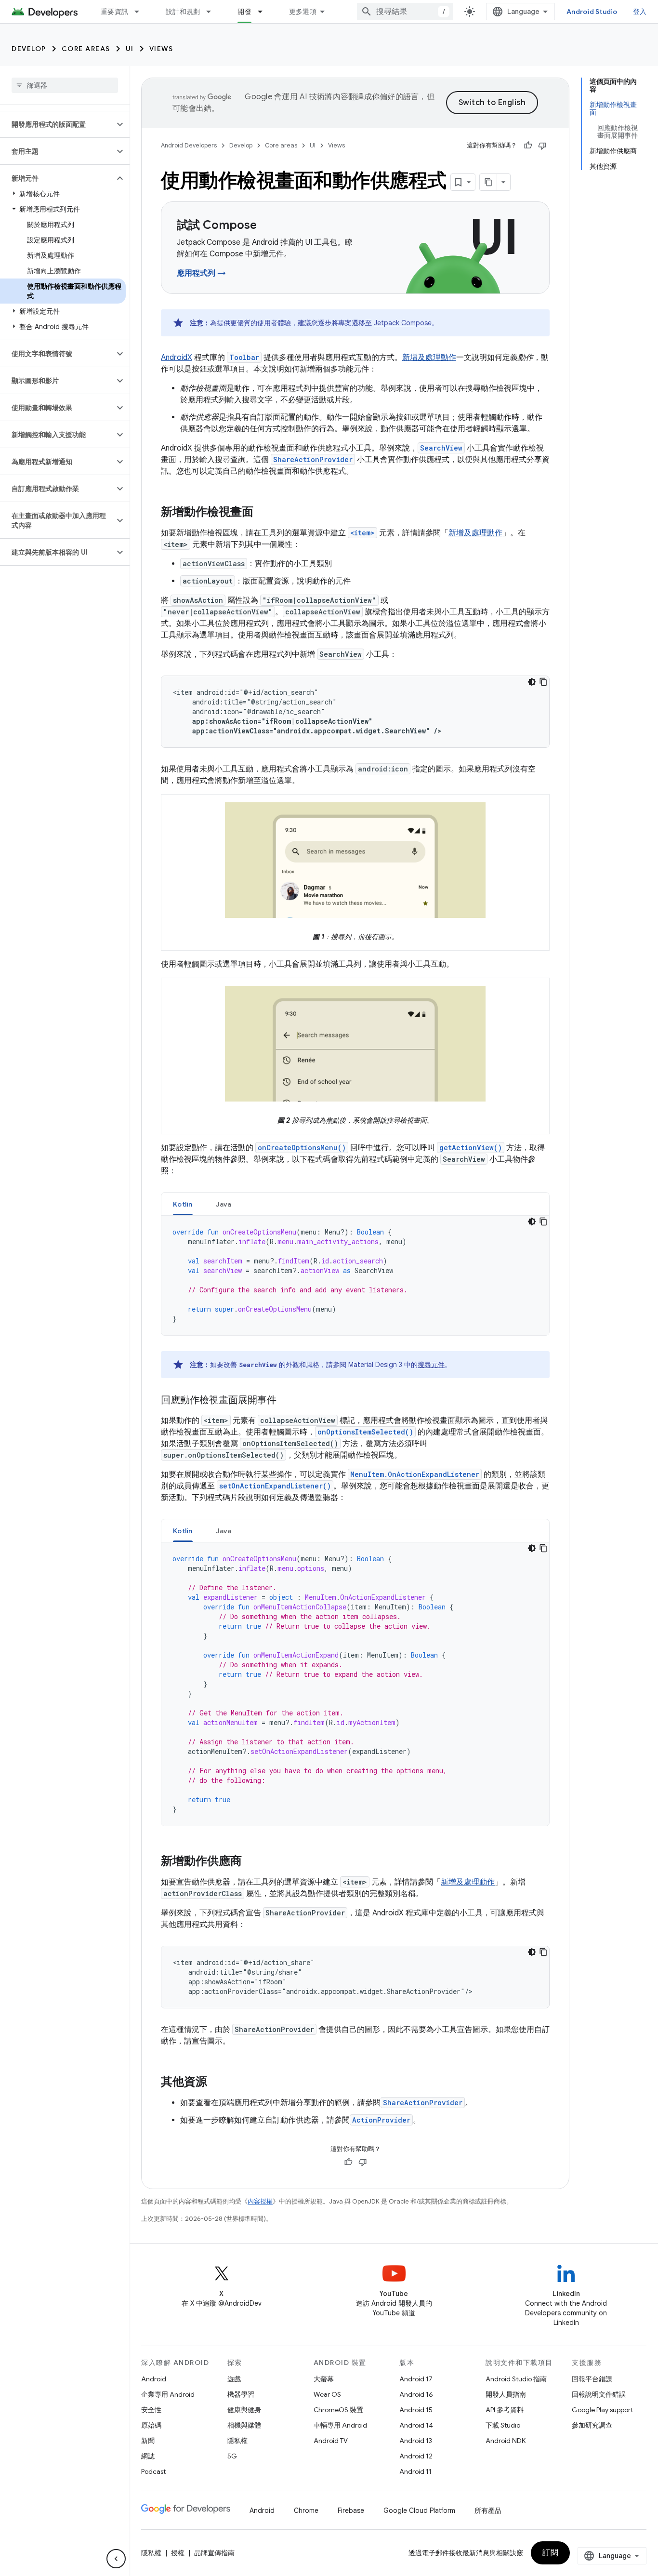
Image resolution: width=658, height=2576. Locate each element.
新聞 (148, 2441)
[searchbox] (65, 85)
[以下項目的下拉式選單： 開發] (264, 12)
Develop (29, 49)
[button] (57, 124)
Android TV (331, 2441)
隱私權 (237, 2441)
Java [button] (224, 1204)
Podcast (153, 2471)
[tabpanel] (355, 1275)
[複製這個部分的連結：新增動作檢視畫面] (263, 513)
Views (161, 49)
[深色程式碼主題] (532, 682)
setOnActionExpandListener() (275, 1486)
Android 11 (415, 2471)
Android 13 (416, 2441)
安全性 (151, 2410)
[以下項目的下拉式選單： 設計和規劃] (213, 12)
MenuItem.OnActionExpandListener (415, 1474)
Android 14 (416, 2425)
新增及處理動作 (429, 358)
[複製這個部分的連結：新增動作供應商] (251, 1862)
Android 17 (416, 2379)
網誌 (148, 2456)
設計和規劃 (183, 12)
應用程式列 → (201, 273)
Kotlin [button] (183, 1204)
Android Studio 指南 (516, 2379)
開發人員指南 (506, 2394)
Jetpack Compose (403, 323)
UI (130, 49)
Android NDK (506, 2441)
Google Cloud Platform (419, 2510)
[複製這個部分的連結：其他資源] (217, 2083)
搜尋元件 (431, 1365)
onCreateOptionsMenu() (302, 1148)
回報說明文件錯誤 (599, 2394)
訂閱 (550, 2553)
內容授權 (260, 2201)
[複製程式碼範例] (543, 682)
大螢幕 (324, 2379)
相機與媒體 (244, 2425)
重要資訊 (114, 12)
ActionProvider (381, 2120)
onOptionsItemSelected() (365, 1432)
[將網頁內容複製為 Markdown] (488, 182)
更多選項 (303, 12)
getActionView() (471, 1148)
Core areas (86, 49)
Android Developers (189, 145)
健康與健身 (244, 2410)
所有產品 (488, 2510)
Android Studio (592, 12)
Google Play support (602, 2410)
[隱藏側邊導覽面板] (116, 2559)
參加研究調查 (592, 2425)
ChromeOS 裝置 (338, 2410)
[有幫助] (528, 146)
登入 (640, 12)
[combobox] (405, 12)
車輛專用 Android (340, 2425)
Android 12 (416, 2456)
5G (232, 2456)
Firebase (351, 2510)
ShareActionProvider (313, 459)
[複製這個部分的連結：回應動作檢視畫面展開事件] (286, 1401)
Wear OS (327, 2394)
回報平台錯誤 (592, 2379)
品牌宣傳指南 (214, 2553)
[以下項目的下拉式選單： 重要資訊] (141, 12)
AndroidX (177, 358)
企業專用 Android (168, 2394)
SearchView (441, 448)
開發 (244, 12)
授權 (178, 2553)
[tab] (183, 1204)
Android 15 (416, 2410)
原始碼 (151, 2425)
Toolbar (244, 357)
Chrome (306, 2510)
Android (154, 2379)
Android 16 (416, 2394)
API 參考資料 (505, 2410)
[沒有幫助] (542, 146)
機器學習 (241, 2394)
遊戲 (234, 2379)
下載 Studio (503, 2425)
